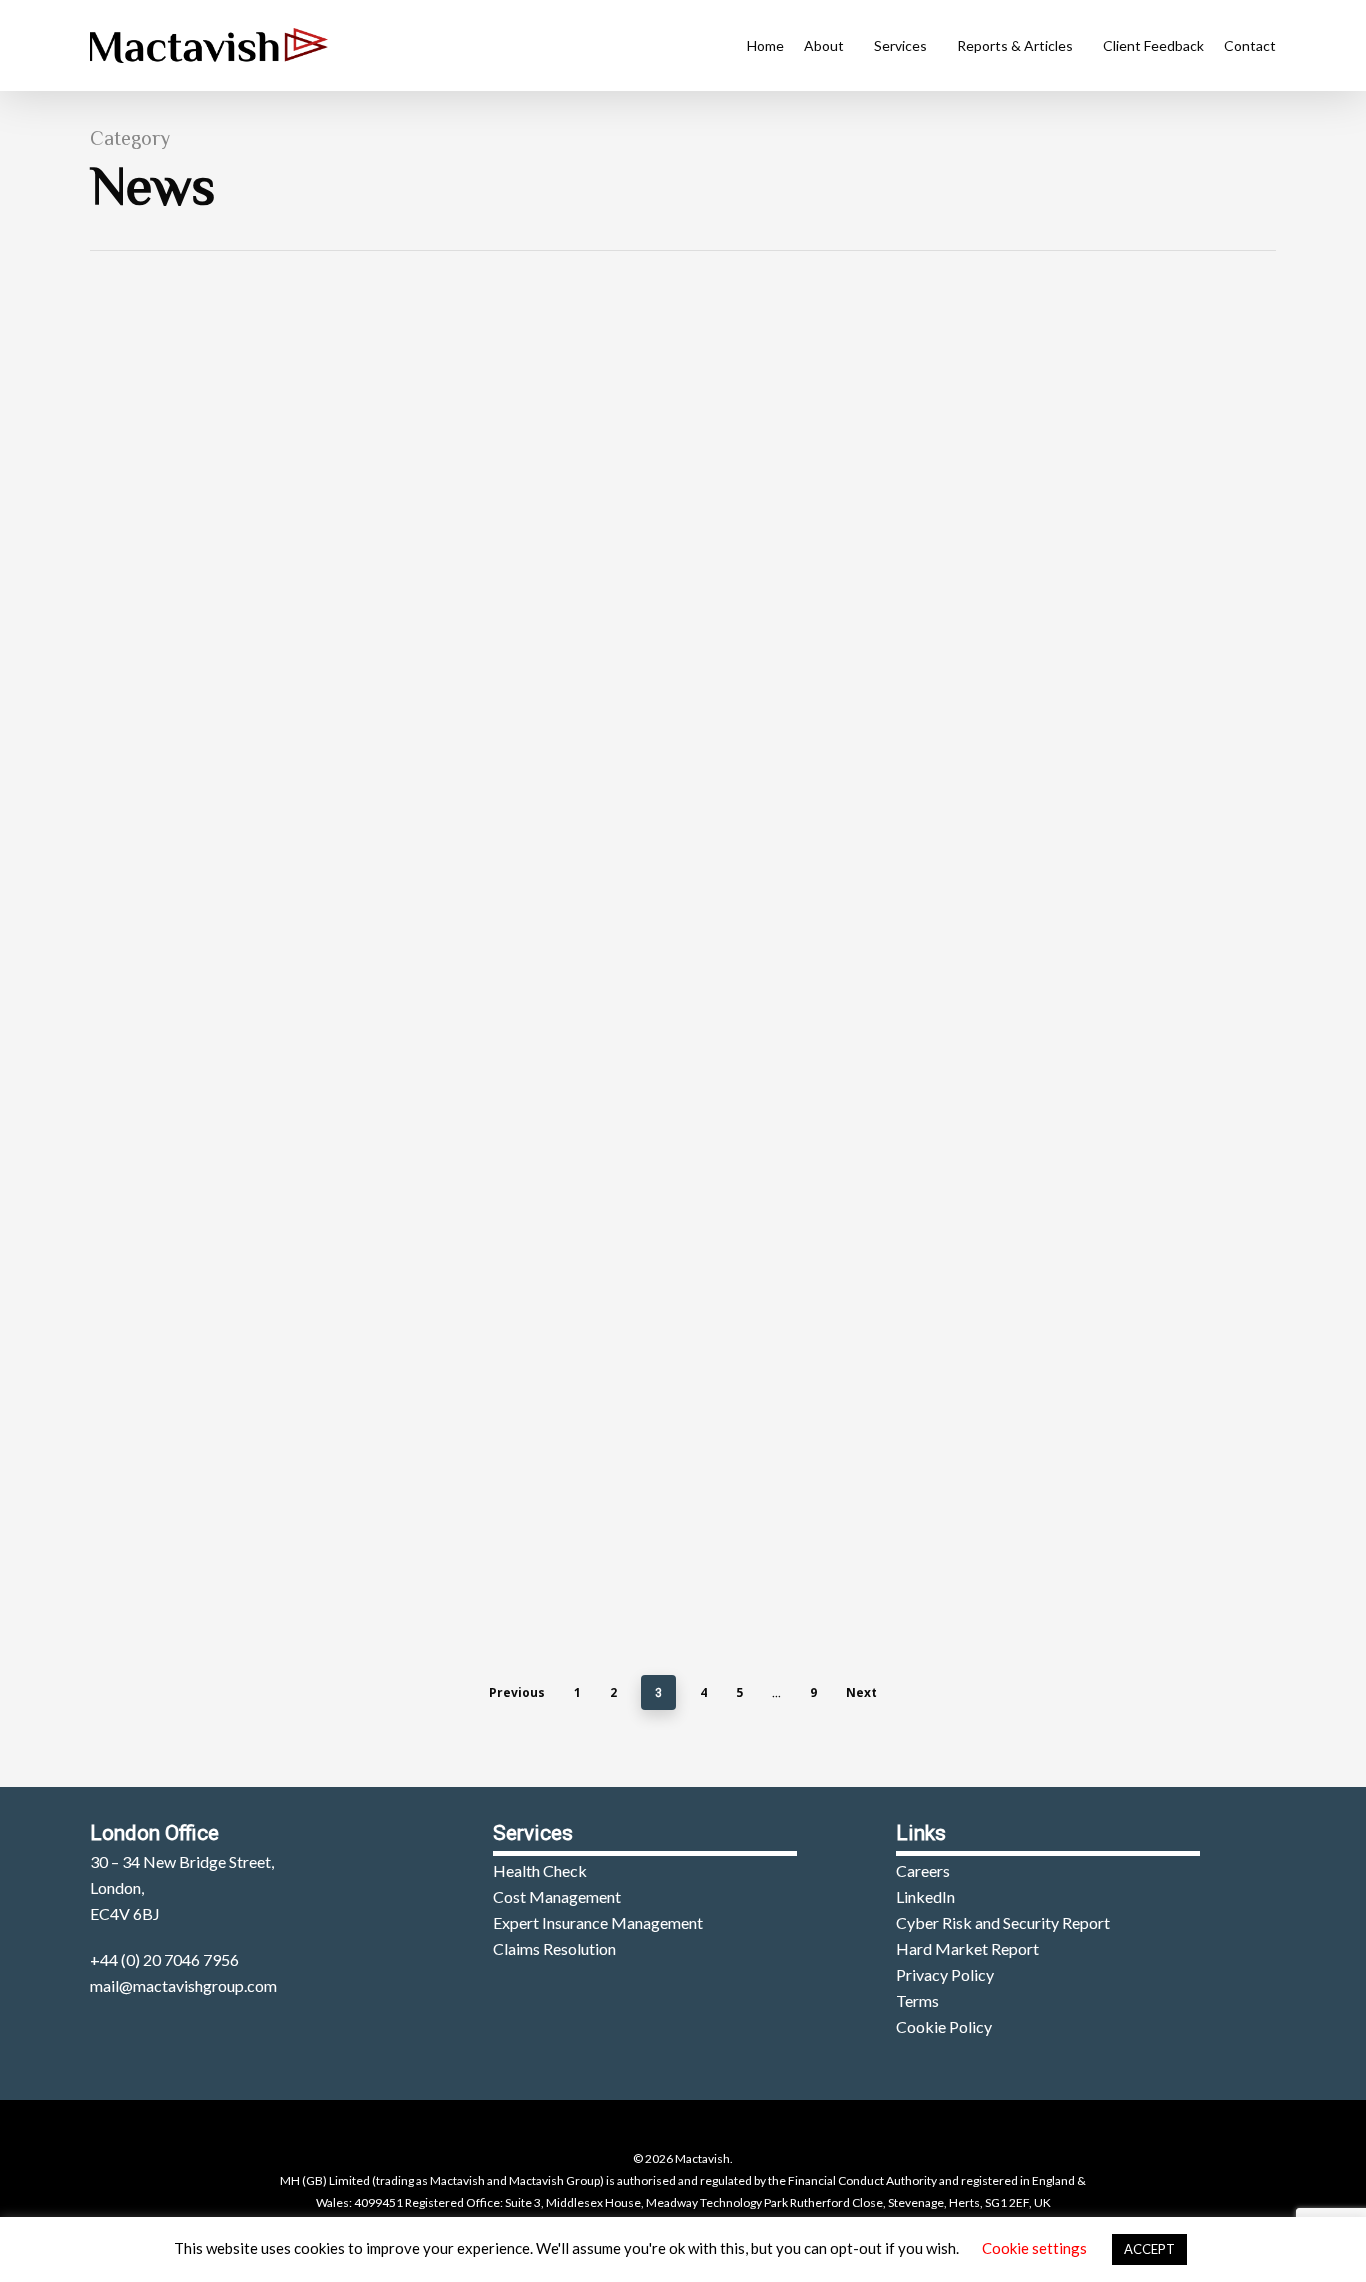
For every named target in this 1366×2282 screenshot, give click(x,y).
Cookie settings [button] (1034, 2248)
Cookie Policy (944, 2026)
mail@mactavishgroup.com (183, 1985)
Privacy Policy (945, 1974)
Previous (517, 1692)
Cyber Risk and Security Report (1003, 1922)
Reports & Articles (1015, 45)
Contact (1250, 45)
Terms (917, 2000)
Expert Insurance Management (598, 1922)
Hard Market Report (967, 1948)
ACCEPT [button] (1149, 2249)
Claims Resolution (554, 1948)
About (824, 45)
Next (861, 1692)
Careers (923, 1870)
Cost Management (557, 1896)
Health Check (540, 1870)
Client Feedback (1153, 45)
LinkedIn (925, 1896)
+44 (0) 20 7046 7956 (164, 1959)
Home (765, 45)
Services (900, 45)
